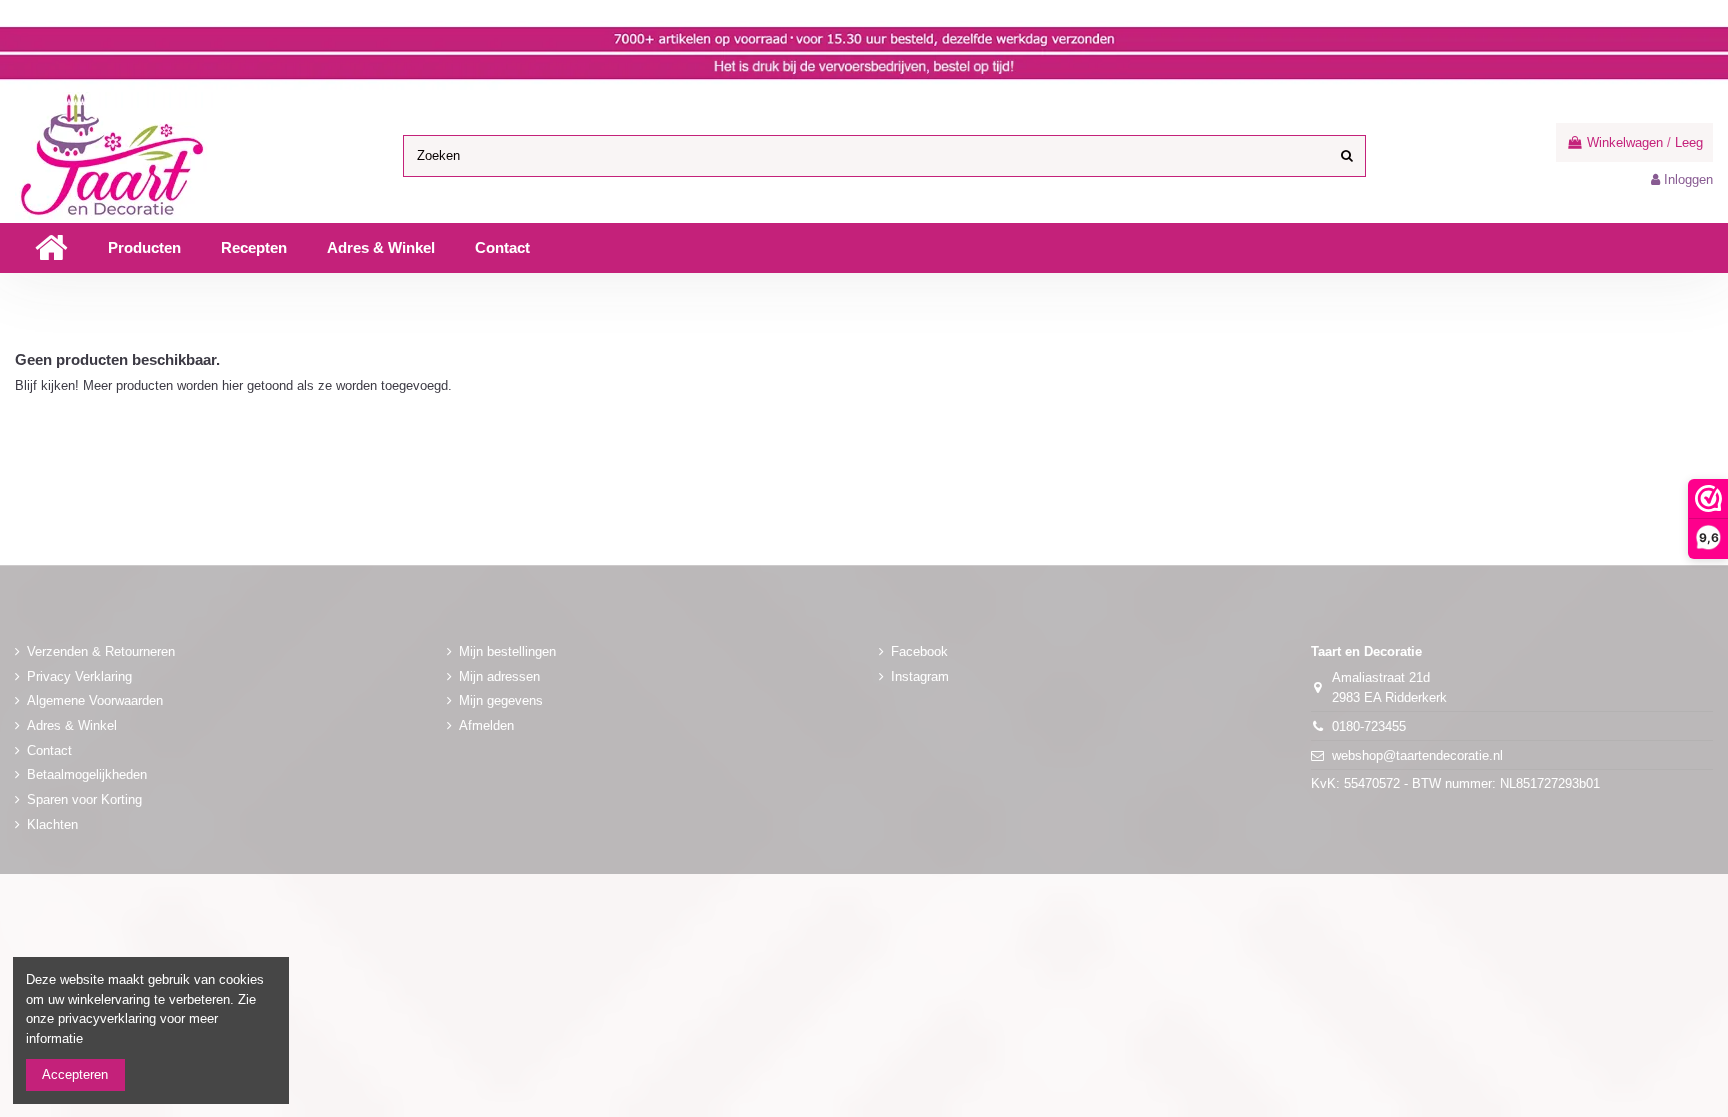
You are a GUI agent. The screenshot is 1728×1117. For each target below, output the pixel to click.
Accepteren (75, 1074)
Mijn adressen (499, 676)
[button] (144, 248)
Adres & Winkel (72, 725)
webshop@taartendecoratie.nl (1417, 755)
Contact (49, 750)
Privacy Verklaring (79, 676)
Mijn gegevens (501, 700)
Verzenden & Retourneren (101, 651)
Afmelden (486, 725)
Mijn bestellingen (507, 651)
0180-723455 (1369, 726)
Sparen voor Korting (84, 799)
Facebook (919, 651)
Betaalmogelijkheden (87, 774)
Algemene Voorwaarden (95, 700)
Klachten (52, 824)
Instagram (920, 676)
